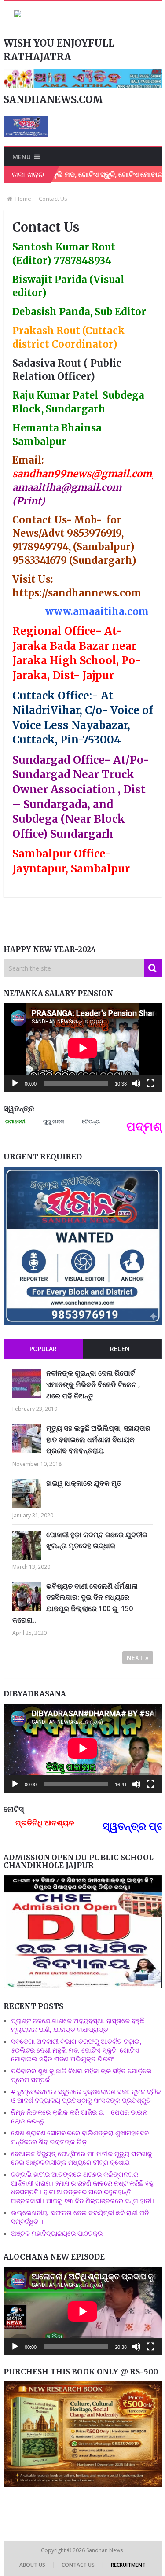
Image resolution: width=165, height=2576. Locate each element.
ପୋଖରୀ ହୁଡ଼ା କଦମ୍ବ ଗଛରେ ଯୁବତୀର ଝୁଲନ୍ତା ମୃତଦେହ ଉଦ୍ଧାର (97, 1540)
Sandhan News (105, 2550)
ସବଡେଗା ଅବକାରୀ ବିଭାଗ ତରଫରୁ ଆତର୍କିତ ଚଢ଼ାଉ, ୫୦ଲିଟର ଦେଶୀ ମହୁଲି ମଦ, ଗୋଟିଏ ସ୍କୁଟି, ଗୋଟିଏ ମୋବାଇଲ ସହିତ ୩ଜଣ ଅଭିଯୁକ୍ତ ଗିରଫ (76, 2050)
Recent (122, 1349)
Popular (43, 1349)
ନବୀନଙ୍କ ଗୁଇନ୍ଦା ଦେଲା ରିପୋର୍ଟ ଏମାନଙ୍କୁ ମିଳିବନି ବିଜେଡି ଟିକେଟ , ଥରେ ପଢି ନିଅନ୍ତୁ (93, 1384)
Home (23, 199)
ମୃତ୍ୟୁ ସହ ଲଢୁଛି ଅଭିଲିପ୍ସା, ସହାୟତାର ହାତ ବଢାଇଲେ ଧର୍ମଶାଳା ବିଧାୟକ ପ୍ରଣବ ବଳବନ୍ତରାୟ (98, 1439)
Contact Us (78, 2565)
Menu (22, 157)
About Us (32, 2565)
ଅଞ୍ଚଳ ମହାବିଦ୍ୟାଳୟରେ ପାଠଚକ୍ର (57, 2233)
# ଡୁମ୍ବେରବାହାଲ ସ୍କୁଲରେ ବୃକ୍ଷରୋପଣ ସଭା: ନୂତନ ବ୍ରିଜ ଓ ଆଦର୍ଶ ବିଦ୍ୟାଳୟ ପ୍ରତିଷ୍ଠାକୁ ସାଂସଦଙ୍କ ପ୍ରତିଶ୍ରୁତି (86, 2096)
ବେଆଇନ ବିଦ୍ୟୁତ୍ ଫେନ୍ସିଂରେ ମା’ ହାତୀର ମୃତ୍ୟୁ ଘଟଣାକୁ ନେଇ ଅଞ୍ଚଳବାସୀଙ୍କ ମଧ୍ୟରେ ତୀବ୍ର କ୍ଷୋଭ (81, 2158)
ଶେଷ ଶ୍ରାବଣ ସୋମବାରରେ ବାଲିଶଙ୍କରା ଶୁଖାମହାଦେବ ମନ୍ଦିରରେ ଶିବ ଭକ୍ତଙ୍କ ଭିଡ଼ (80, 2137)
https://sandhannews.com (77, 593)
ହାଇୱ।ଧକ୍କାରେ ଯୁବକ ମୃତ (84, 1483)
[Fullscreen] (150, 1083)
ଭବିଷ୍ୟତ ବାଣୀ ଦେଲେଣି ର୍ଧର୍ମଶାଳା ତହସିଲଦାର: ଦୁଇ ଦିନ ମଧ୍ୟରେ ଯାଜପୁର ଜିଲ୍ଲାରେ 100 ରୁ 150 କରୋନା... (75, 1603)
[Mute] (136, 1083)
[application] (83, 1048)
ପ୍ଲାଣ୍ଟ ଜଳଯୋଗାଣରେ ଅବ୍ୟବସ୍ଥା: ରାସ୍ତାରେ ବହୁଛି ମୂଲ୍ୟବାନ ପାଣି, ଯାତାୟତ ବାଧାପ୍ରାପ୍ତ (78, 2025)
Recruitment (128, 2565)
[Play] (15, 1083)
